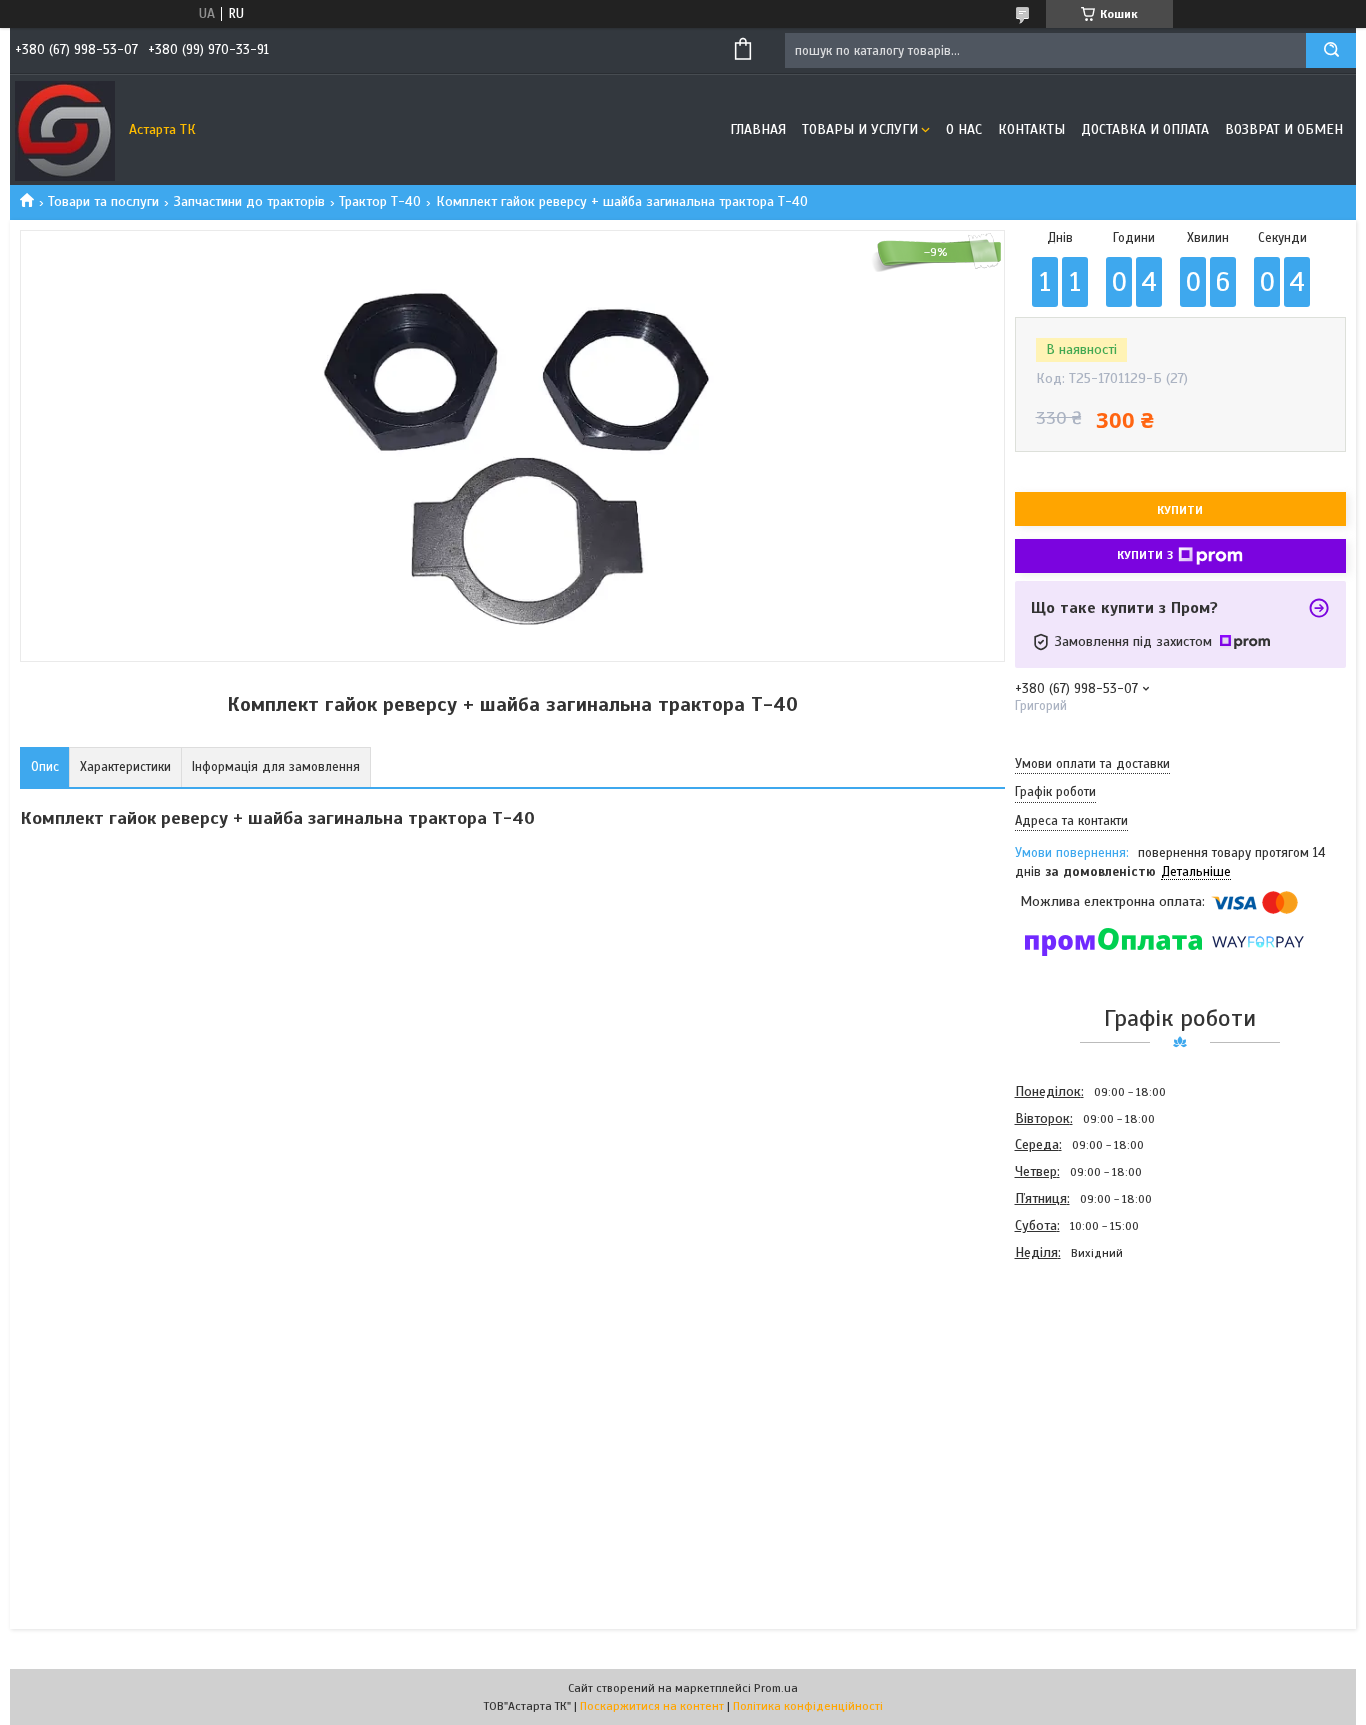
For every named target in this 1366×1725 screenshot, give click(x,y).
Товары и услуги (860, 129)
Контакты (1031, 129)
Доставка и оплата (1145, 129)
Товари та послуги (103, 201)
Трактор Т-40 (380, 201)
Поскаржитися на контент (652, 1706)
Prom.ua (776, 1688)
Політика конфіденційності (808, 1706)
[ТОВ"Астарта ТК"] (65, 130)
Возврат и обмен (1284, 129)
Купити (1180, 510)
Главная (758, 129)
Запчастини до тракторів (249, 201)
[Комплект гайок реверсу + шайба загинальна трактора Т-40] (1086, 1374)
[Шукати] (1331, 50)
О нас (964, 129)
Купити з (1145, 555)
